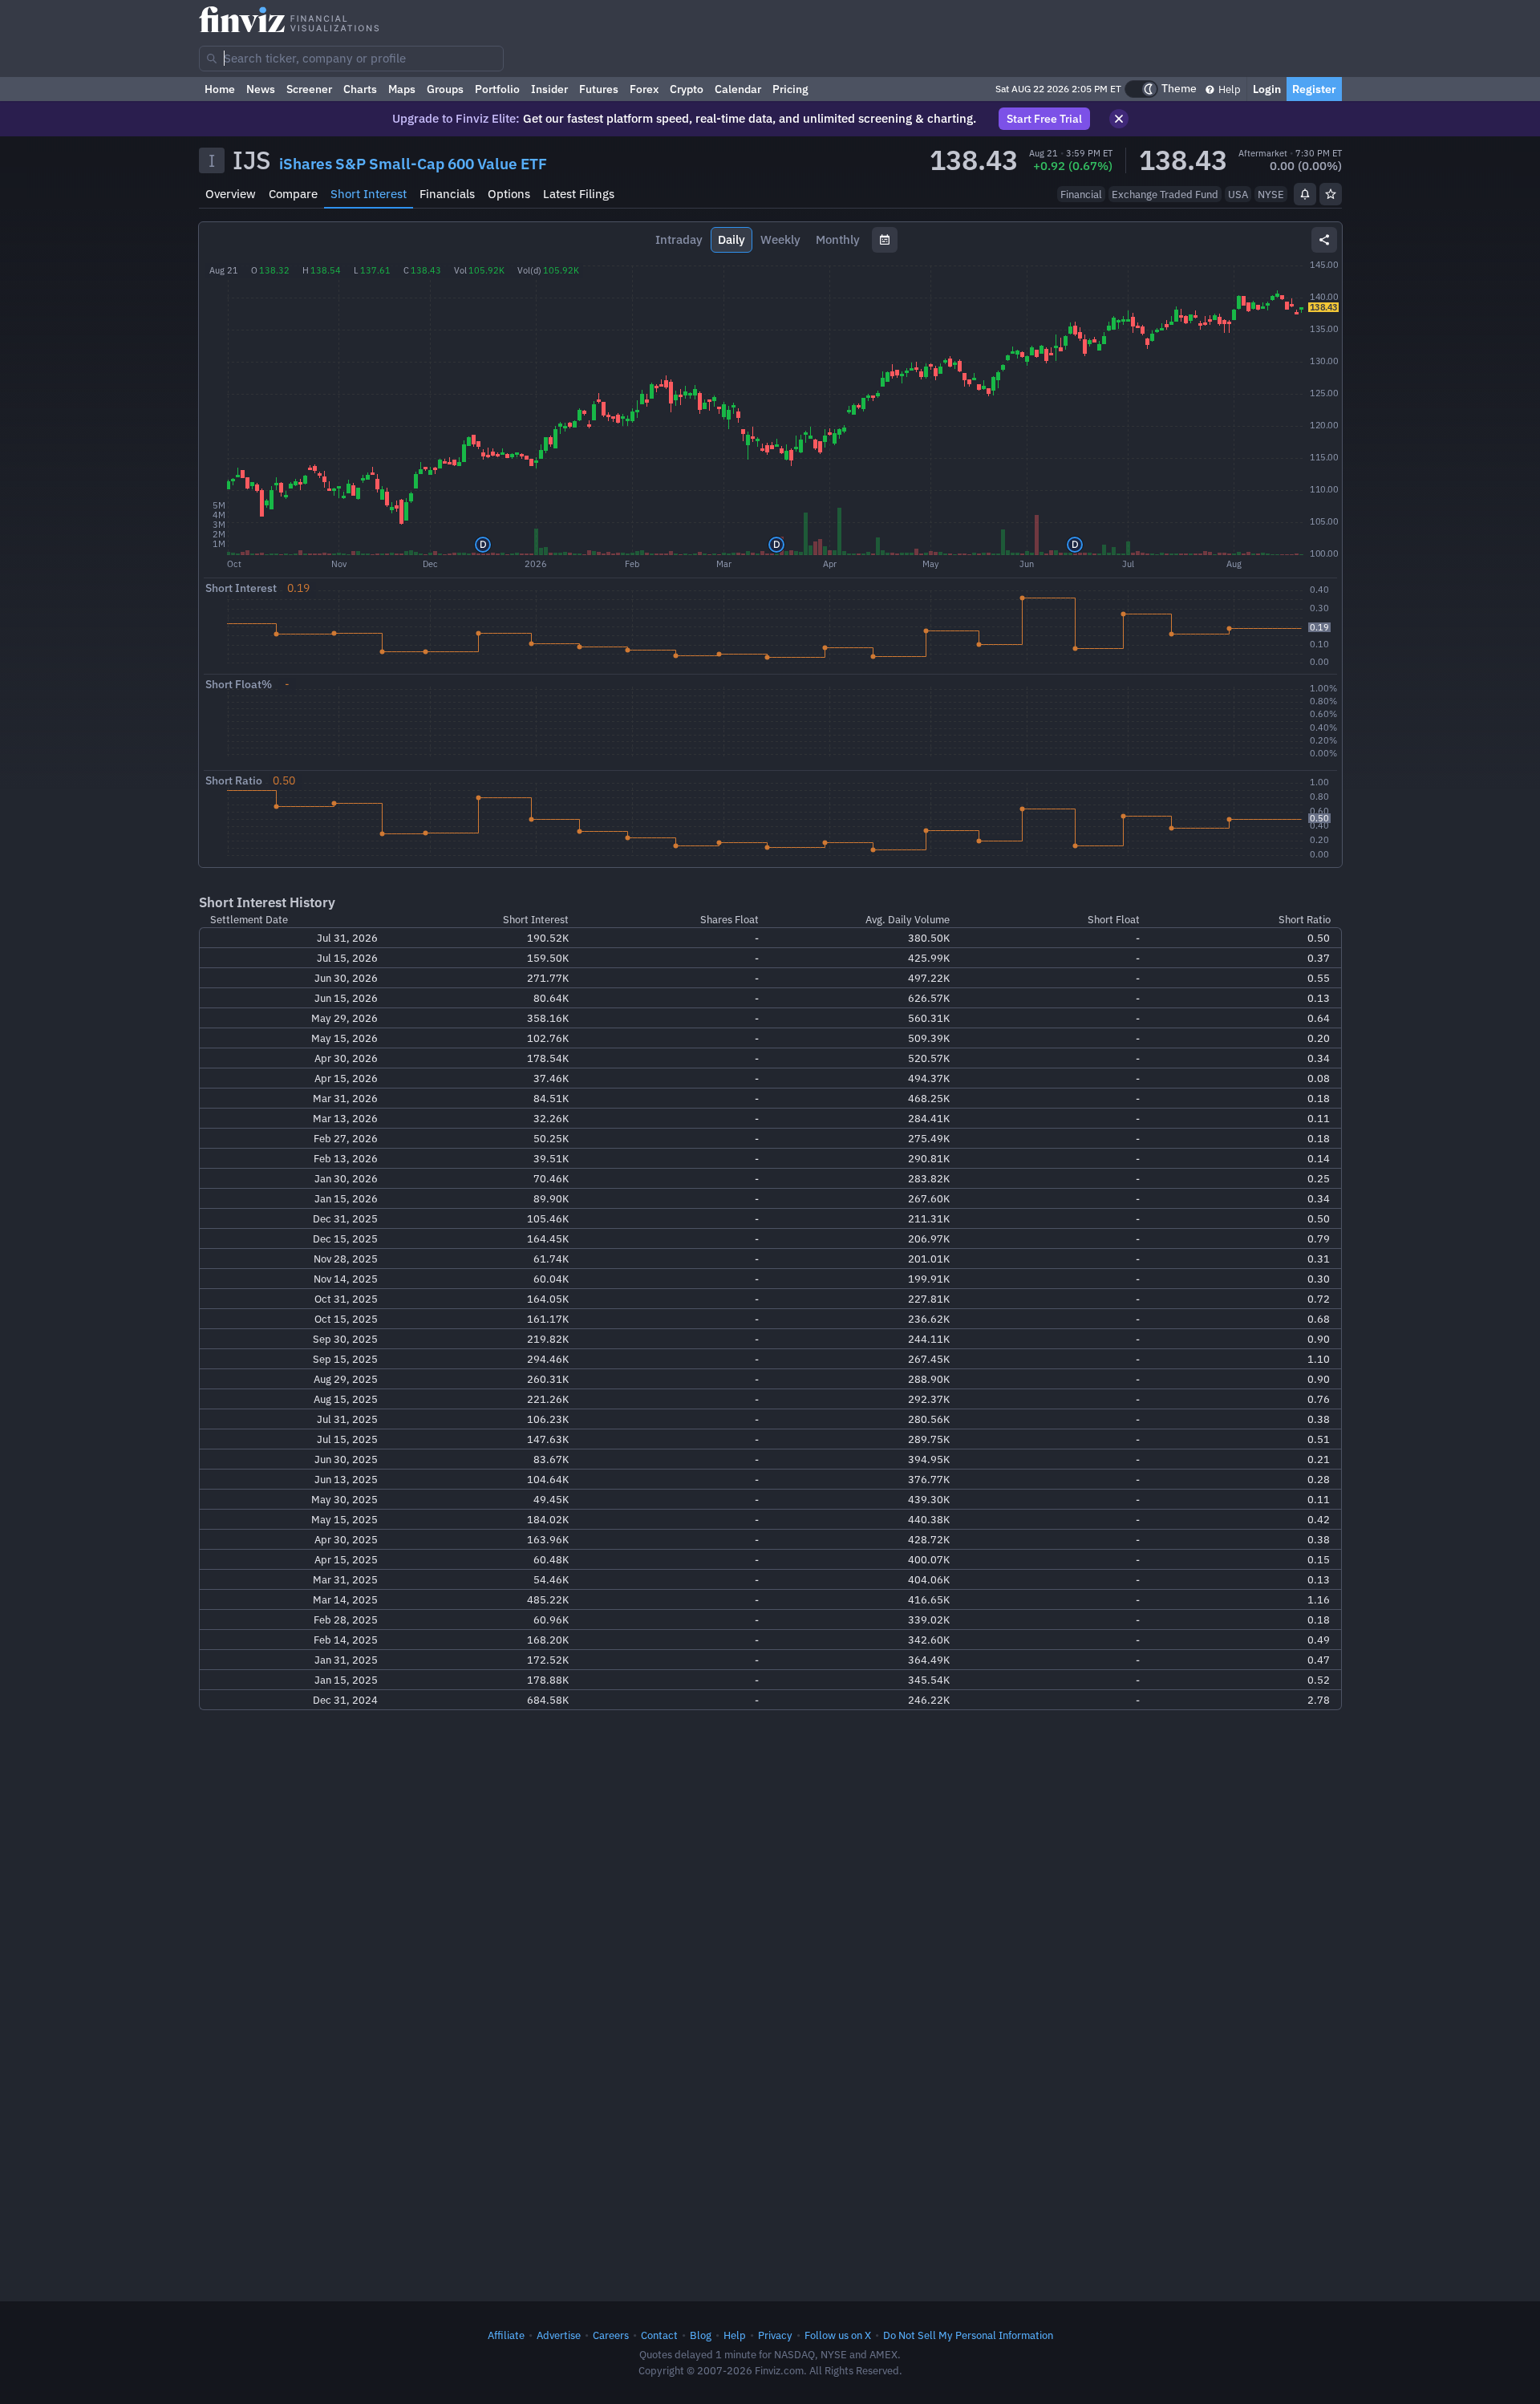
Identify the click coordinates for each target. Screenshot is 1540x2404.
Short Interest (369, 194)
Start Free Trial (1044, 119)
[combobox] (351, 59)
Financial (1081, 194)
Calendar (738, 89)
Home (220, 89)
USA (1238, 194)
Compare (293, 194)
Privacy (775, 2335)
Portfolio (497, 89)
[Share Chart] (1324, 240)
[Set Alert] (1305, 194)
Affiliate (506, 2335)
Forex (644, 89)
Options (509, 194)
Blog (701, 2335)
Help (1228, 89)
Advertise (559, 2335)
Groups (445, 89)
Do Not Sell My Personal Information (968, 2335)
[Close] (1119, 119)
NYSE (1271, 194)
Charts (360, 89)
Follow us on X (838, 2335)
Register (1314, 89)
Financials (447, 194)
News (261, 89)
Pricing (790, 89)
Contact (659, 2335)
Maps (402, 89)
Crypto (687, 89)
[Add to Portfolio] (1331, 194)
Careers (611, 2335)
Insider (549, 89)
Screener (309, 89)
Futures (599, 89)
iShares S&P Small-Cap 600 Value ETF (413, 164)
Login (1267, 89)
